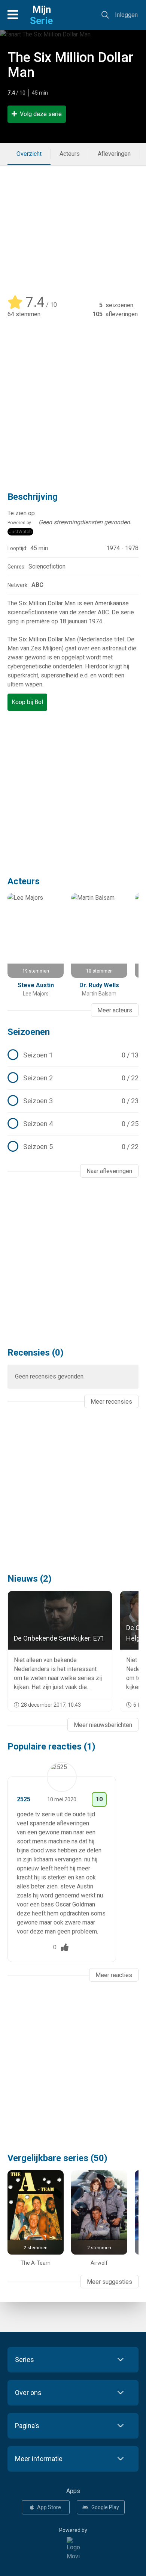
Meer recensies (111, 1402)
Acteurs (70, 154)
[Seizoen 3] (73, 1101)
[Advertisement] (73, 226)
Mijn (41, 15)
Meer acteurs (115, 1010)
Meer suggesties (109, 2282)
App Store (49, 2507)
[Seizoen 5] (73, 1147)
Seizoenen (29, 1032)
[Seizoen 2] (73, 1078)
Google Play (105, 2507)
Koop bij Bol (27, 702)
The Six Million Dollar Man (70, 65)
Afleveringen (114, 154)
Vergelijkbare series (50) (57, 2158)
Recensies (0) (36, 1353)
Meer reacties (114, 1975)
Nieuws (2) (30, 1579)
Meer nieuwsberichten (103, 1725)
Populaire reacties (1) (51, 1746)
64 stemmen (24, 314)
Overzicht (29, 154)
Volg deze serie (41, 114)
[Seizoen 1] (73, 1055)
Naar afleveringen (109, 1171)
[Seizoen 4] (73, 1124)
